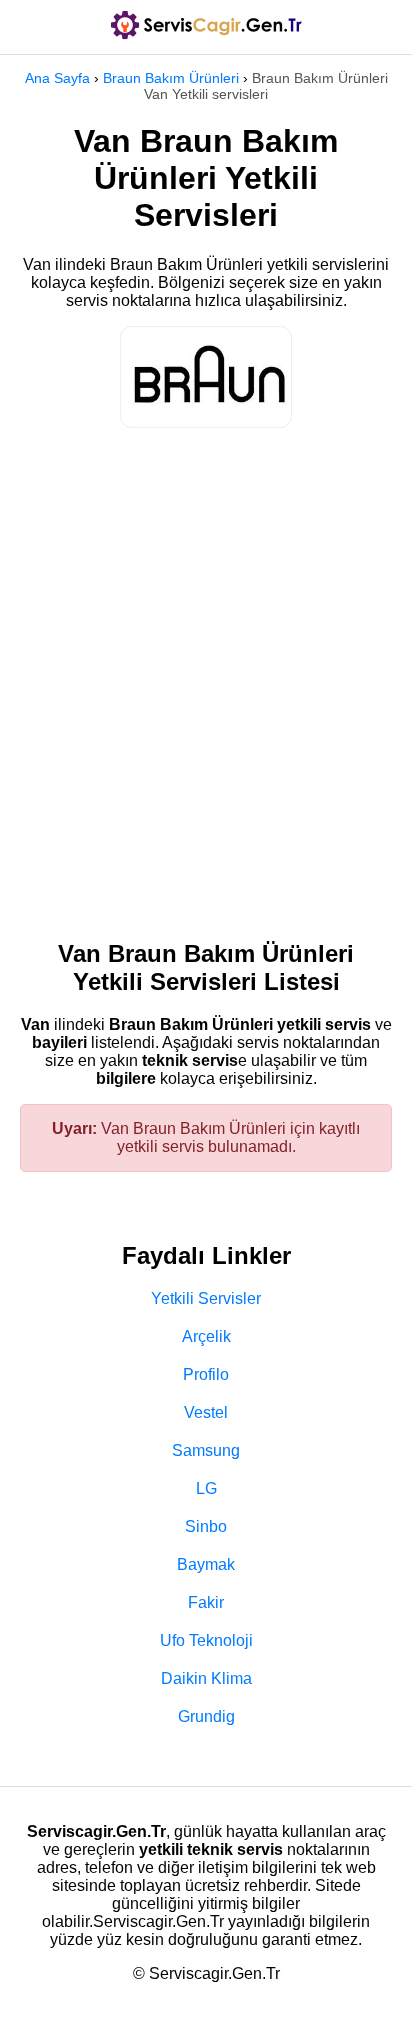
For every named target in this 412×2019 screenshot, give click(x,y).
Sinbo (206, 1526)
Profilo (206, 1374)
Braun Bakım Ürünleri (171, 78)
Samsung (206, 1450)
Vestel (206, 1412)
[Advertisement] (206, 674)
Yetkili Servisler (206, 1298)
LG (206, 1488)
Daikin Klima (206, 1678)
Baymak (206, 1564)
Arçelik (206, 1336)
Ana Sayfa (57, 78)
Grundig (206, 1716)
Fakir (206, 1602)
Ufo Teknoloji (206, 1640)
